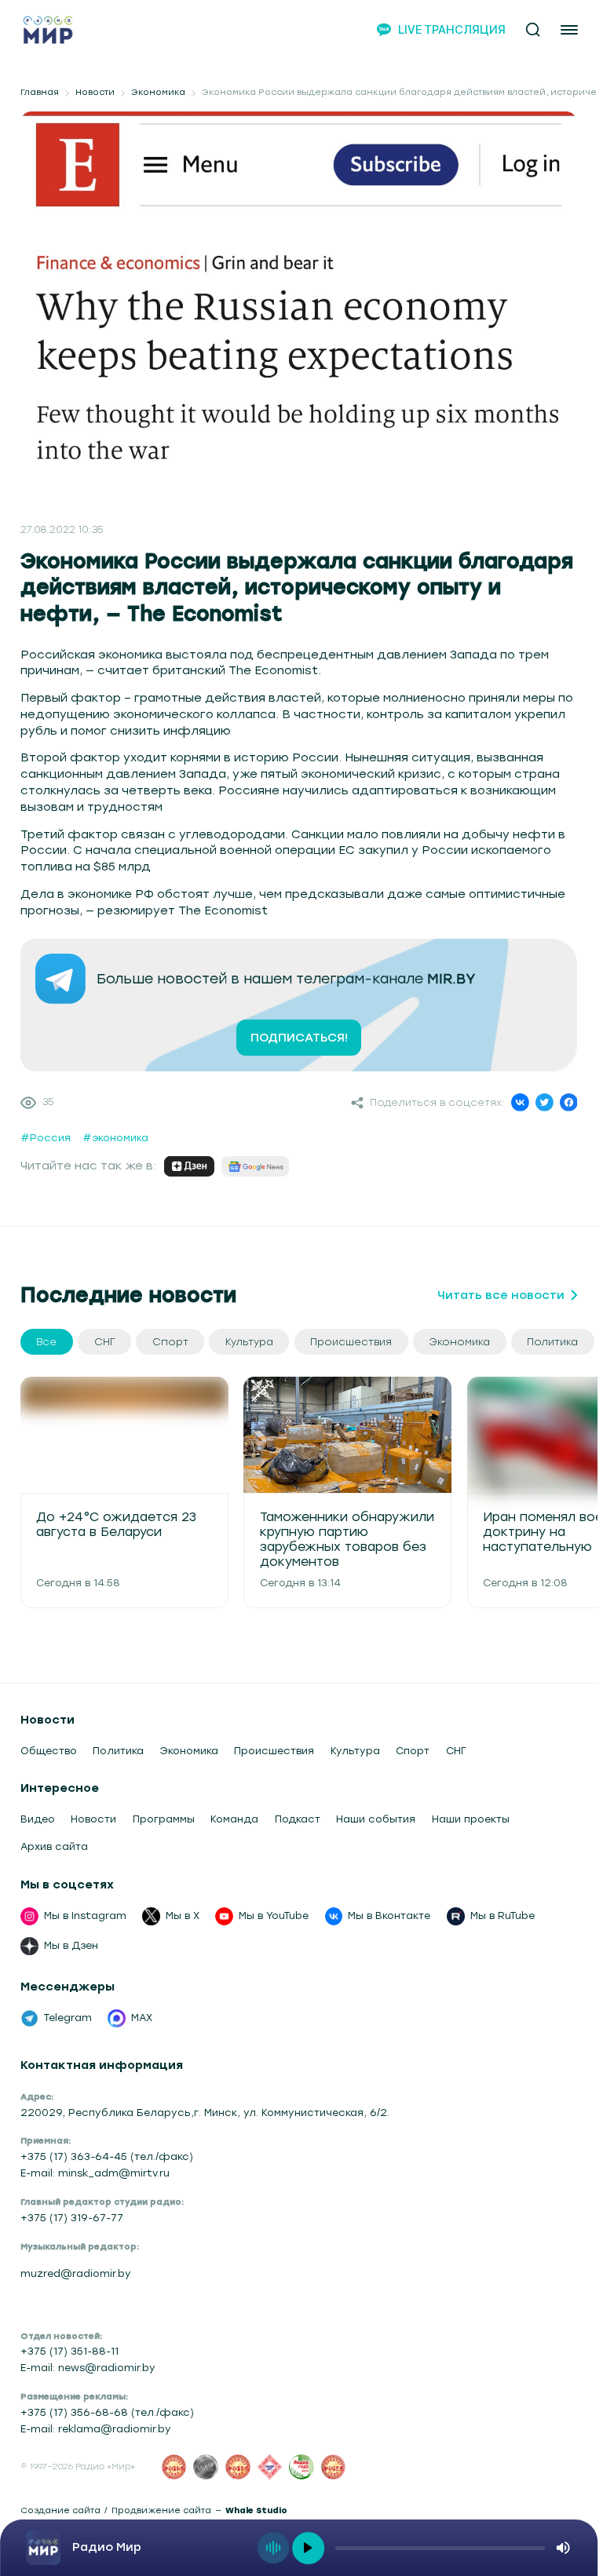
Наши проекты (471, 1819)
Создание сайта (60, 2511)
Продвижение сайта (161, 2511)
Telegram (68, 2018)
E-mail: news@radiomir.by (88, 2368)
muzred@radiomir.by (76, 2273)
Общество (49, 1751)
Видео (38, 1819)
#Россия (46, 1138)
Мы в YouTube (274, 1916)
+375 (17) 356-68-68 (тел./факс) (107, 2412)
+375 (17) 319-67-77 (72, 2218)
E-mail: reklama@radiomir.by (96, 2429)
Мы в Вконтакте (389, 1916)
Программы (164, 1819)
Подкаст (298, 1819)
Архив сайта (54, 1846)
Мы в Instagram (85, 1916)
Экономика (158, 93)
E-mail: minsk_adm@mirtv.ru (95, 2173)
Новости (95, 93)
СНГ (456, 1751)
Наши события (376, 1819)
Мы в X (183, 1916)
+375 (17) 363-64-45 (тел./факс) (107, 2156)
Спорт (413, 1751)
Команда (234, 1819)
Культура (355, 1751)
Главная (40, 93)
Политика (118, 1751)
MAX (142, 2018)
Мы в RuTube (502, 1916)
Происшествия (274, 1751)
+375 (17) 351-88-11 (69, 2351)
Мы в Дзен (71, 1945)
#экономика (115, 1138)
